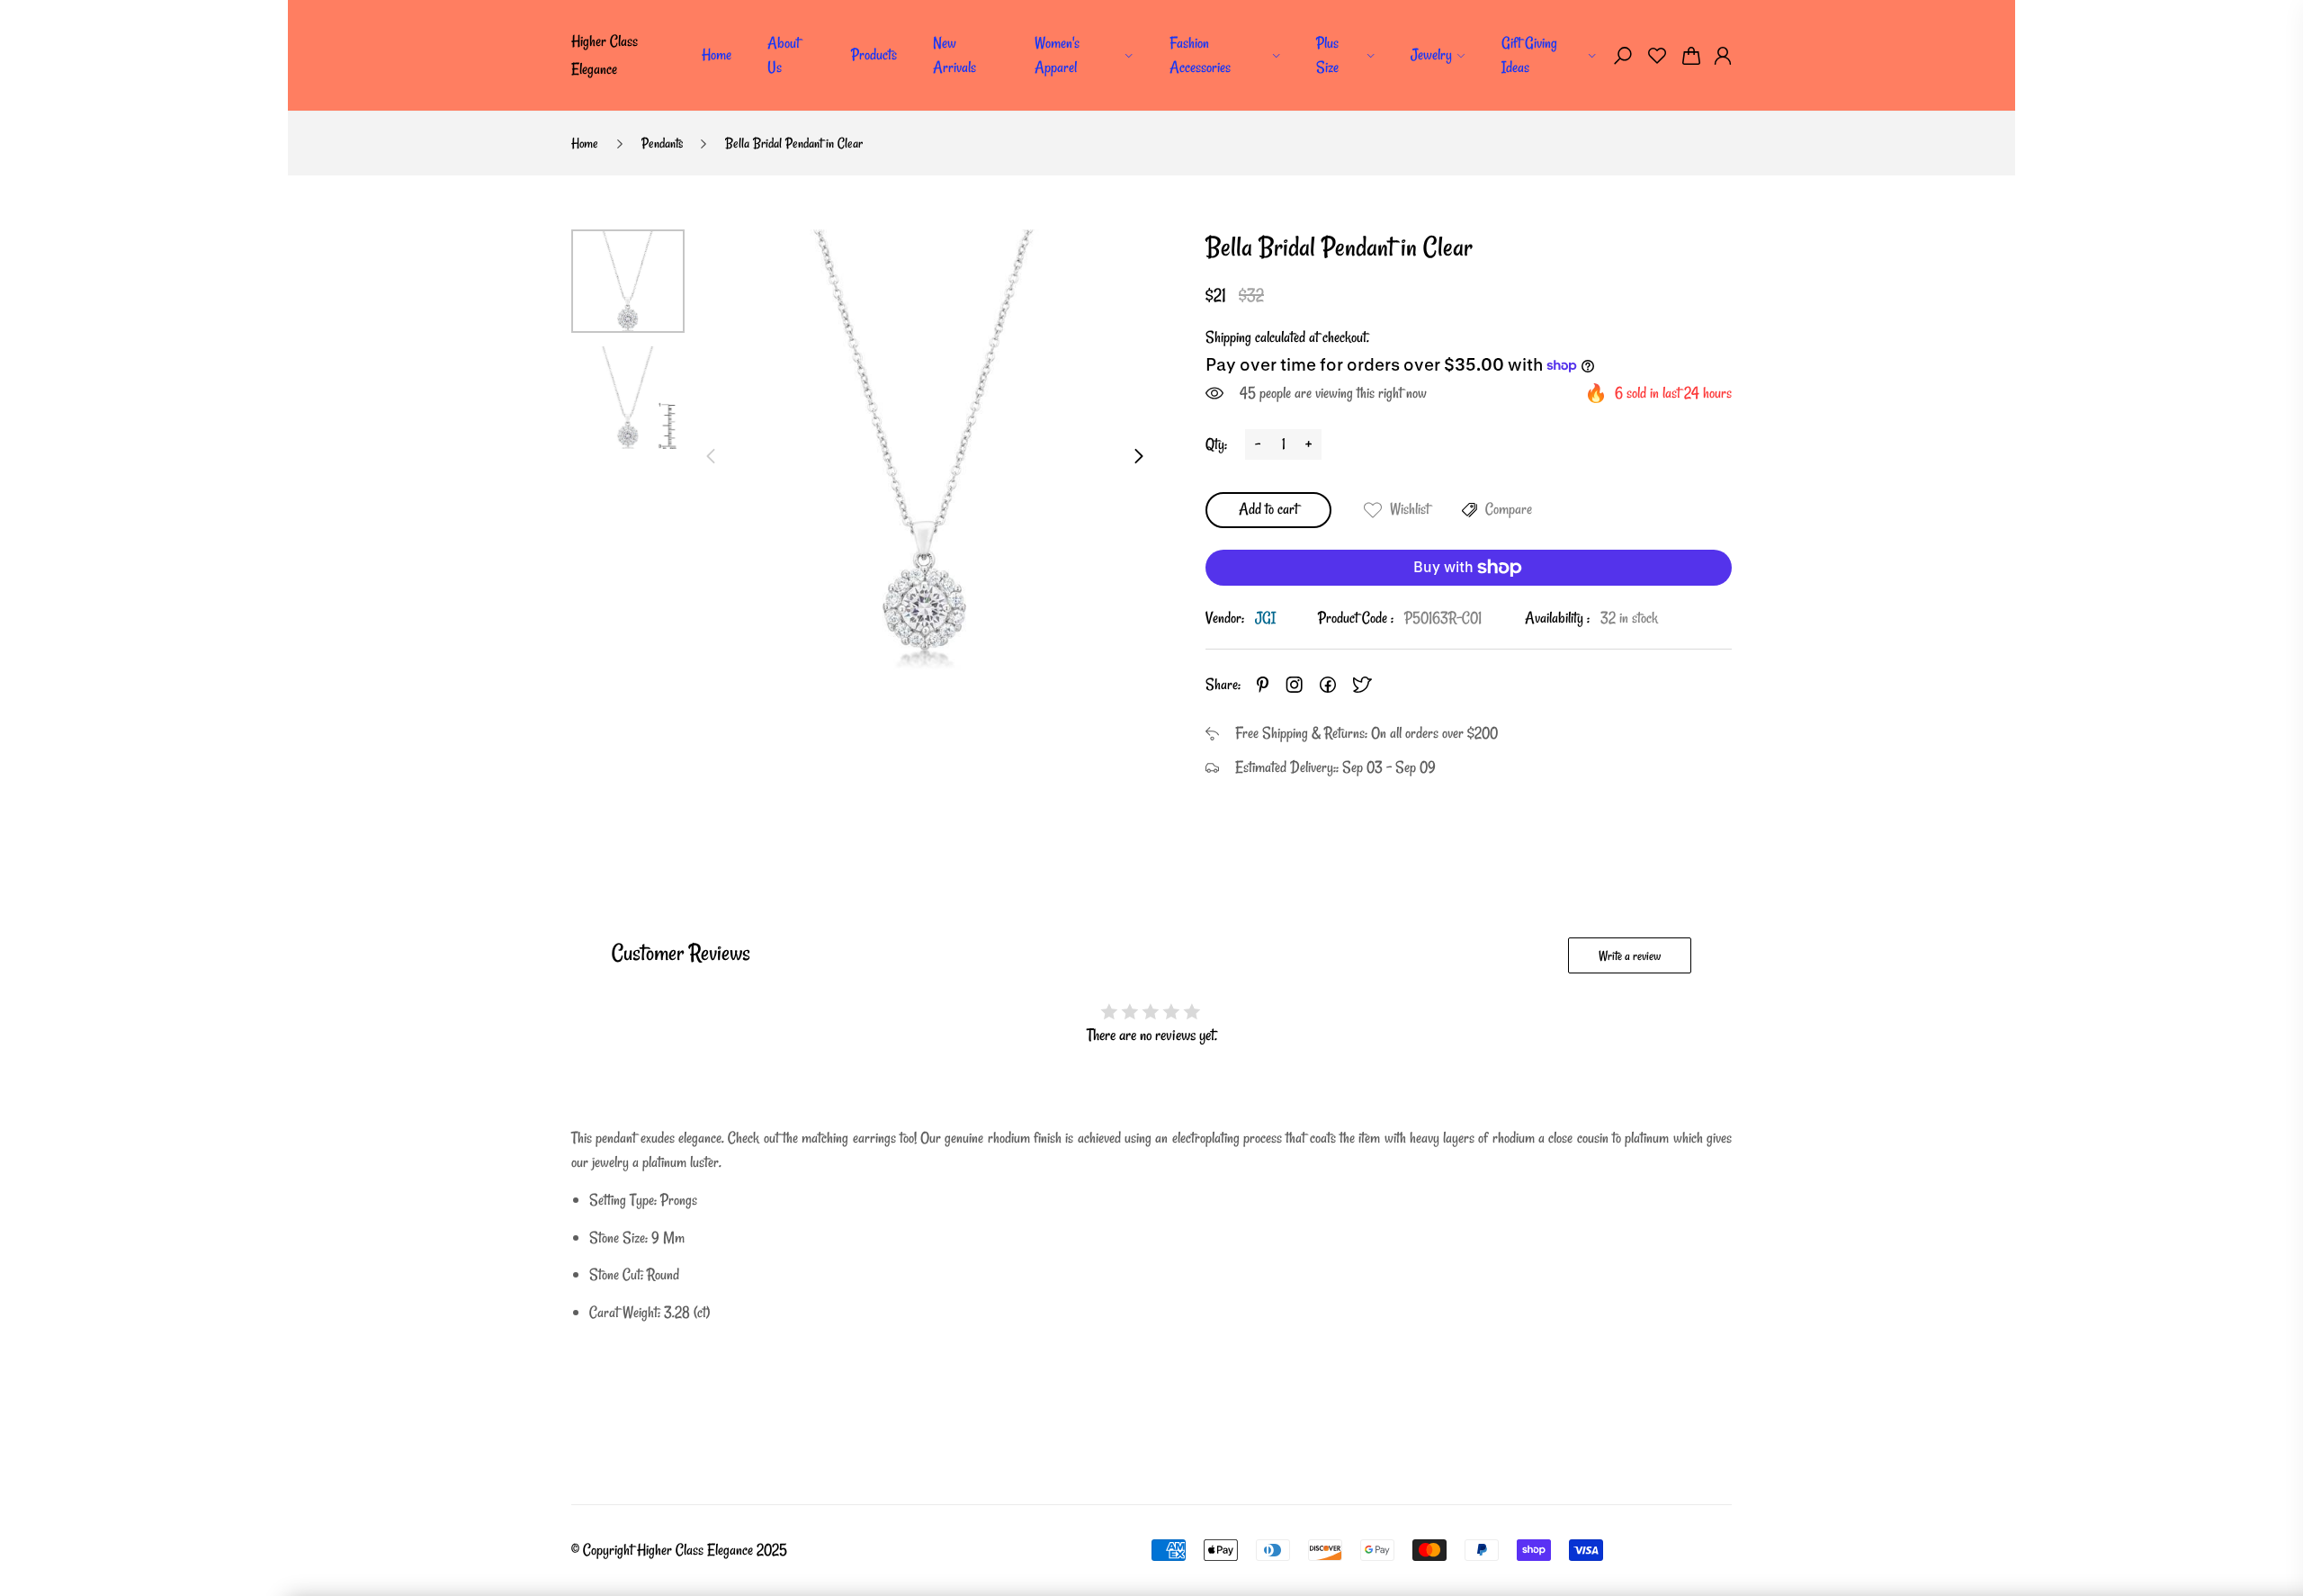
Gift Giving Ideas (1529, 55)
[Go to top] (2231, 1524)
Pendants (662, 143)
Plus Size (1327, 55)
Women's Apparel (1057, 55)
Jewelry (1431, 54)
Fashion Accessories (1200, 55)
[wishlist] (1657, 56)
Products (874, 54)
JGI (1265, 618)
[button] (1623, 56)
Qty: (1216, 444)
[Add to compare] (1470, 510)
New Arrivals (954, 55)
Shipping (1228, 337)
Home (717, 54)
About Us (784, 55)
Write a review (1630, 956)
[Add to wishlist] (1373, 510)
